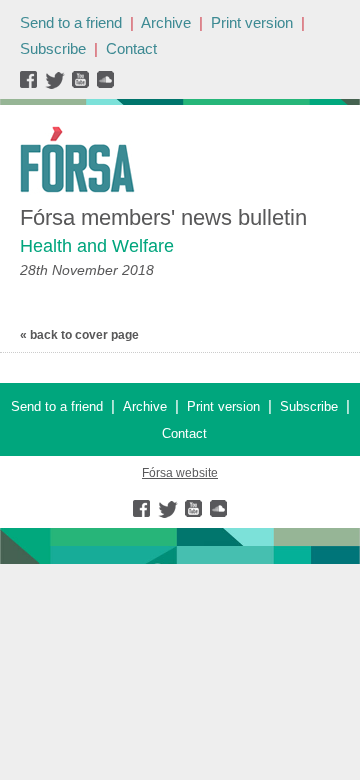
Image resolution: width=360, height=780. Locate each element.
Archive (166, 22)
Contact (131, 48)
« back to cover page (79, 335)
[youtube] (82, 84)
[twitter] (57, 84)
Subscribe (53, 48)
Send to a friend (71, 22)
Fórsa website (180, 473)
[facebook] (32, 84)
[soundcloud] (104, 84)
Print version (252, 22)
